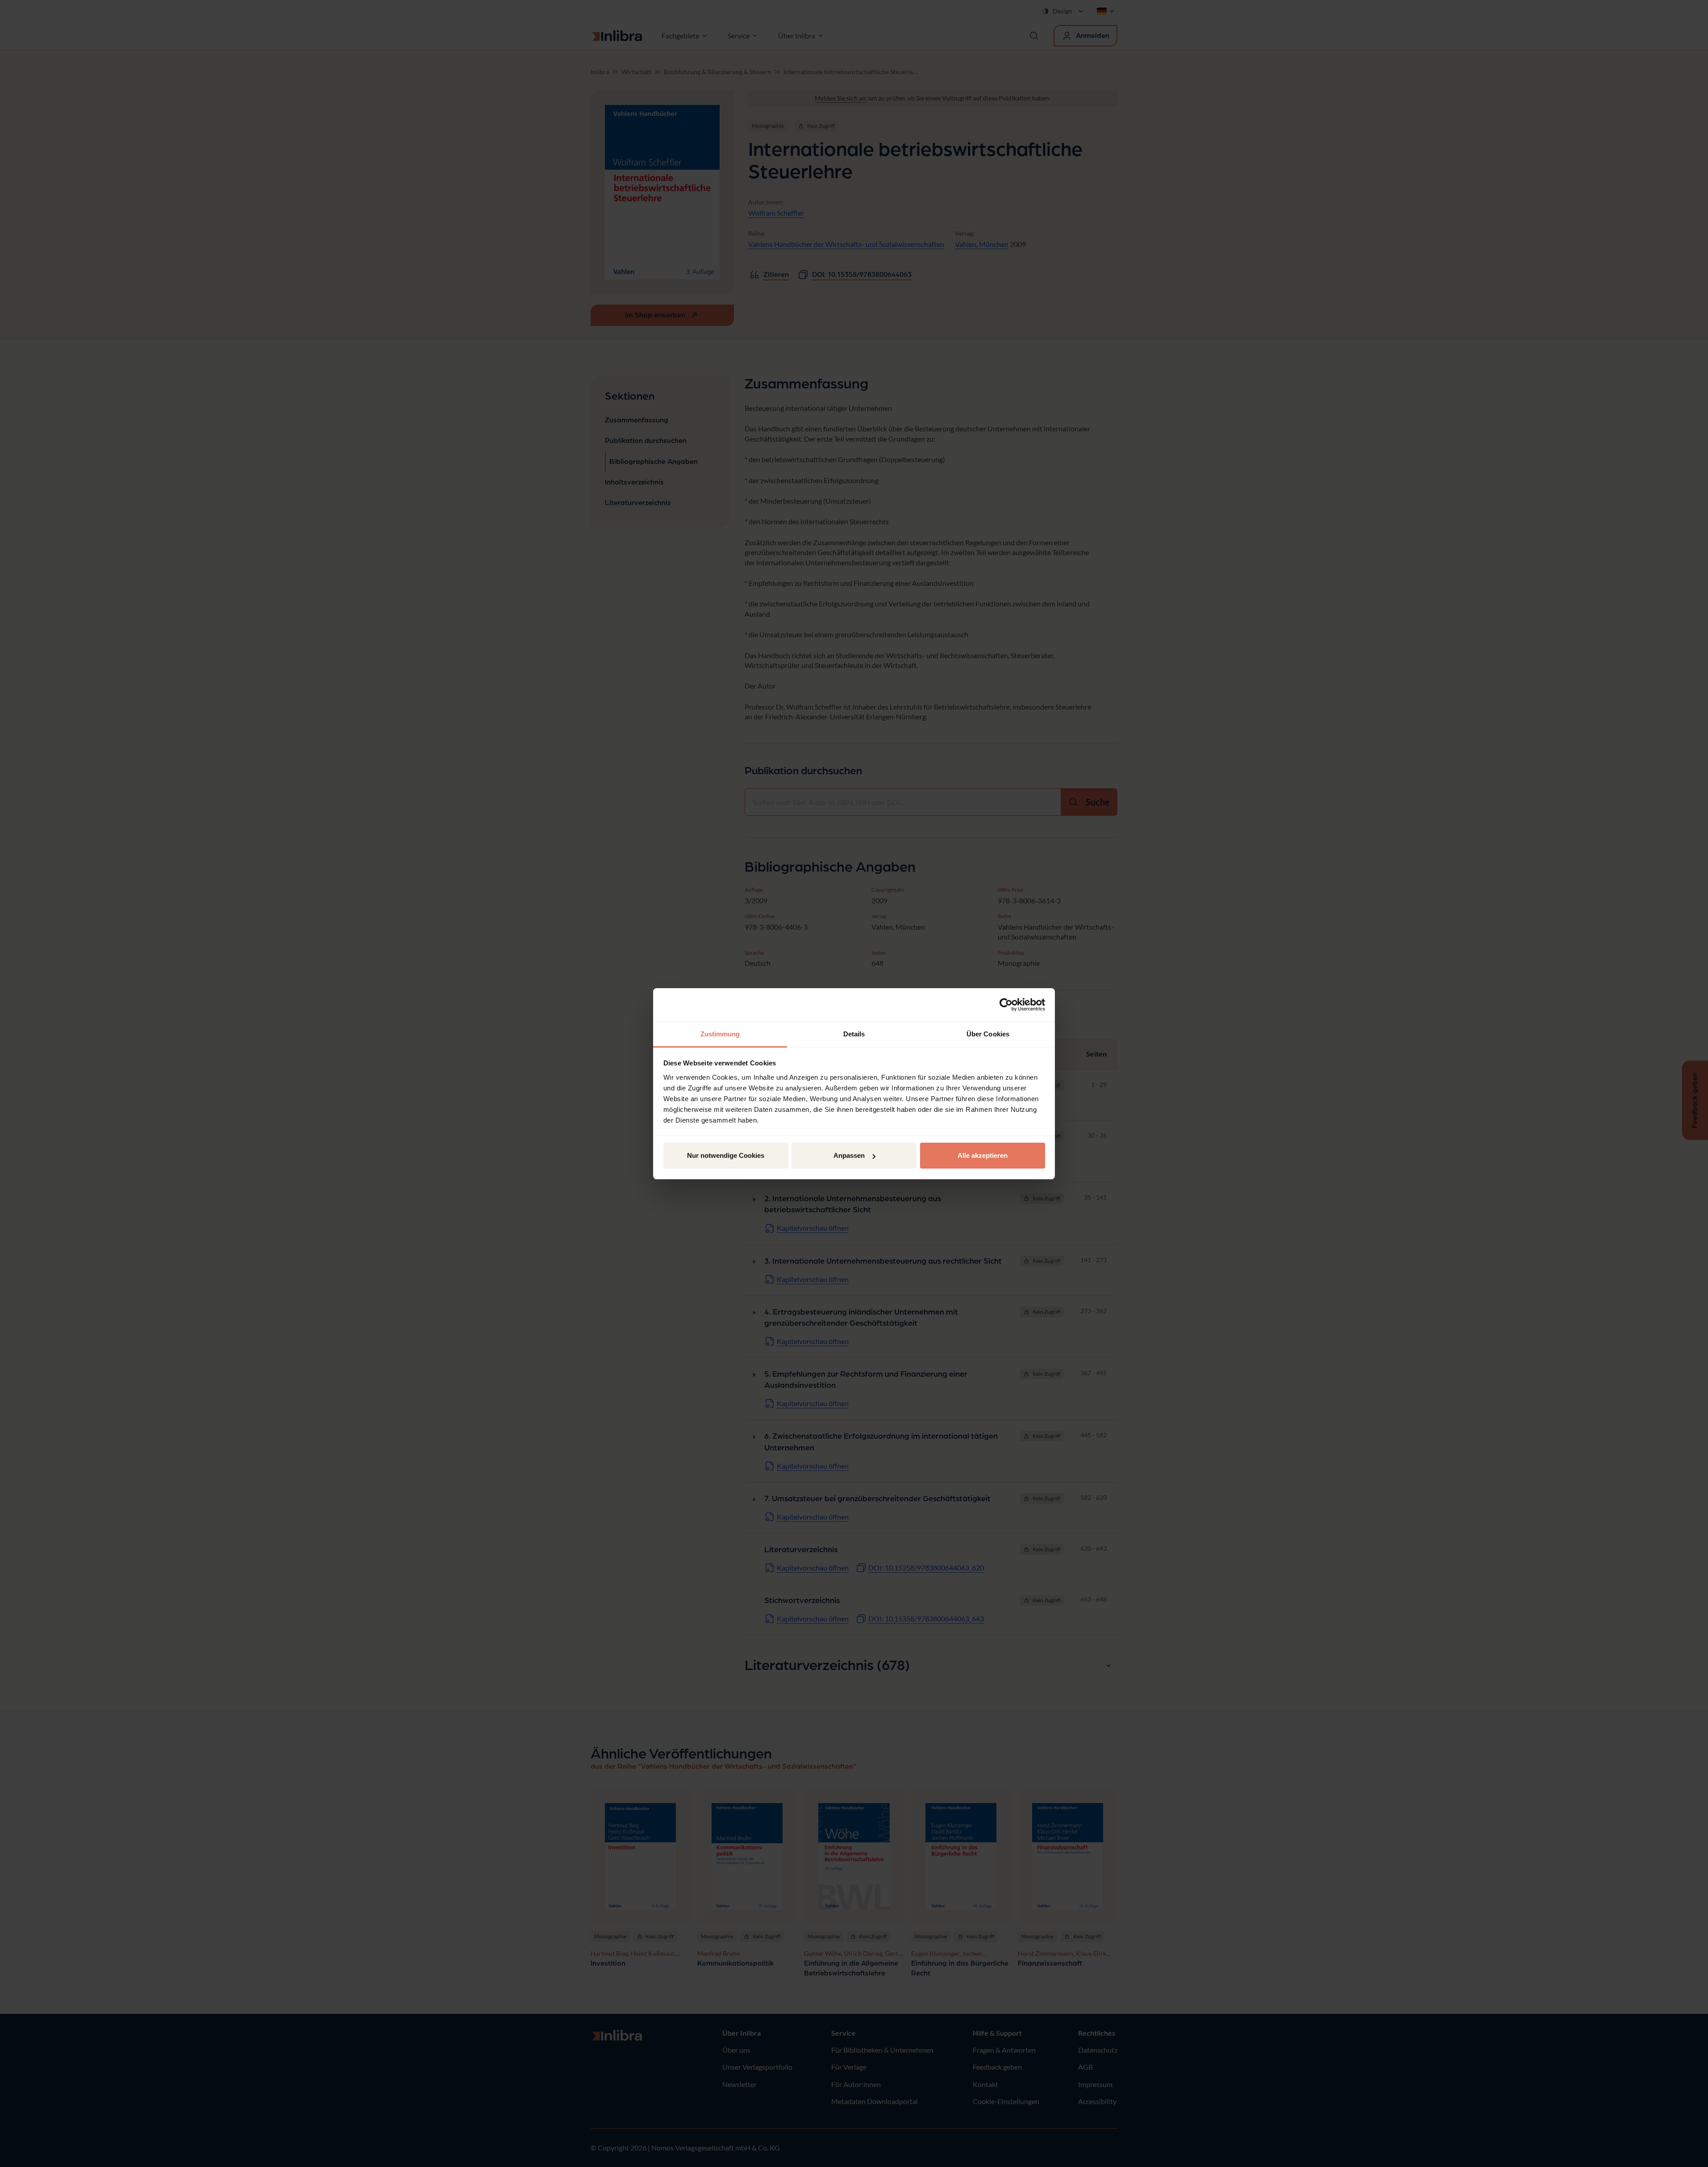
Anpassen (849, 1155)
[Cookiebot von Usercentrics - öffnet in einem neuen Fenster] (1006, 1005)
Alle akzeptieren (983, 1155)
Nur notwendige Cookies (726, 1155)
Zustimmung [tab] (720, 1034)
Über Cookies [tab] (988, 1034)
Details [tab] (854, 1034)
